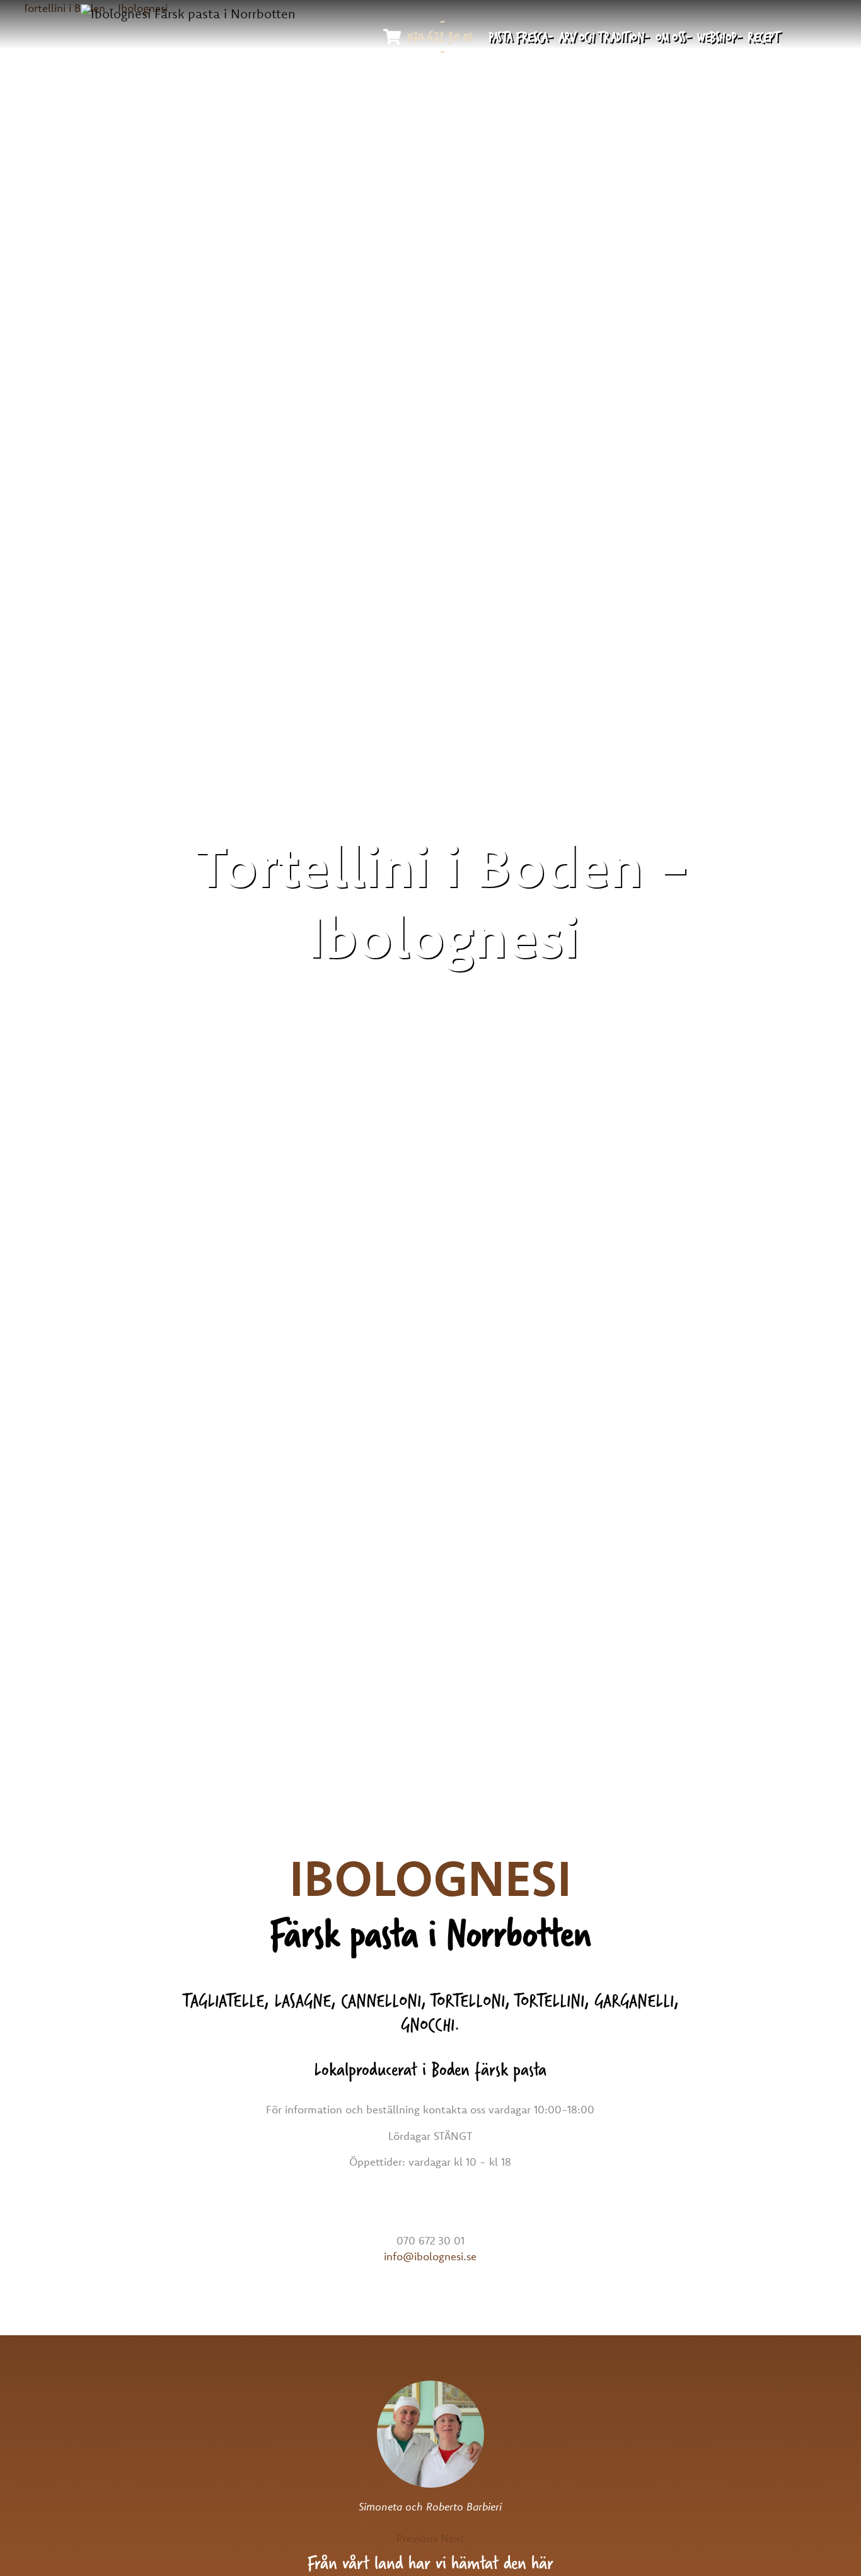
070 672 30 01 (440, 37)
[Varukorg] (392, 37)
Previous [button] (417, 2538)
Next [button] (453, 2538)
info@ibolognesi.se (430, 2256)
